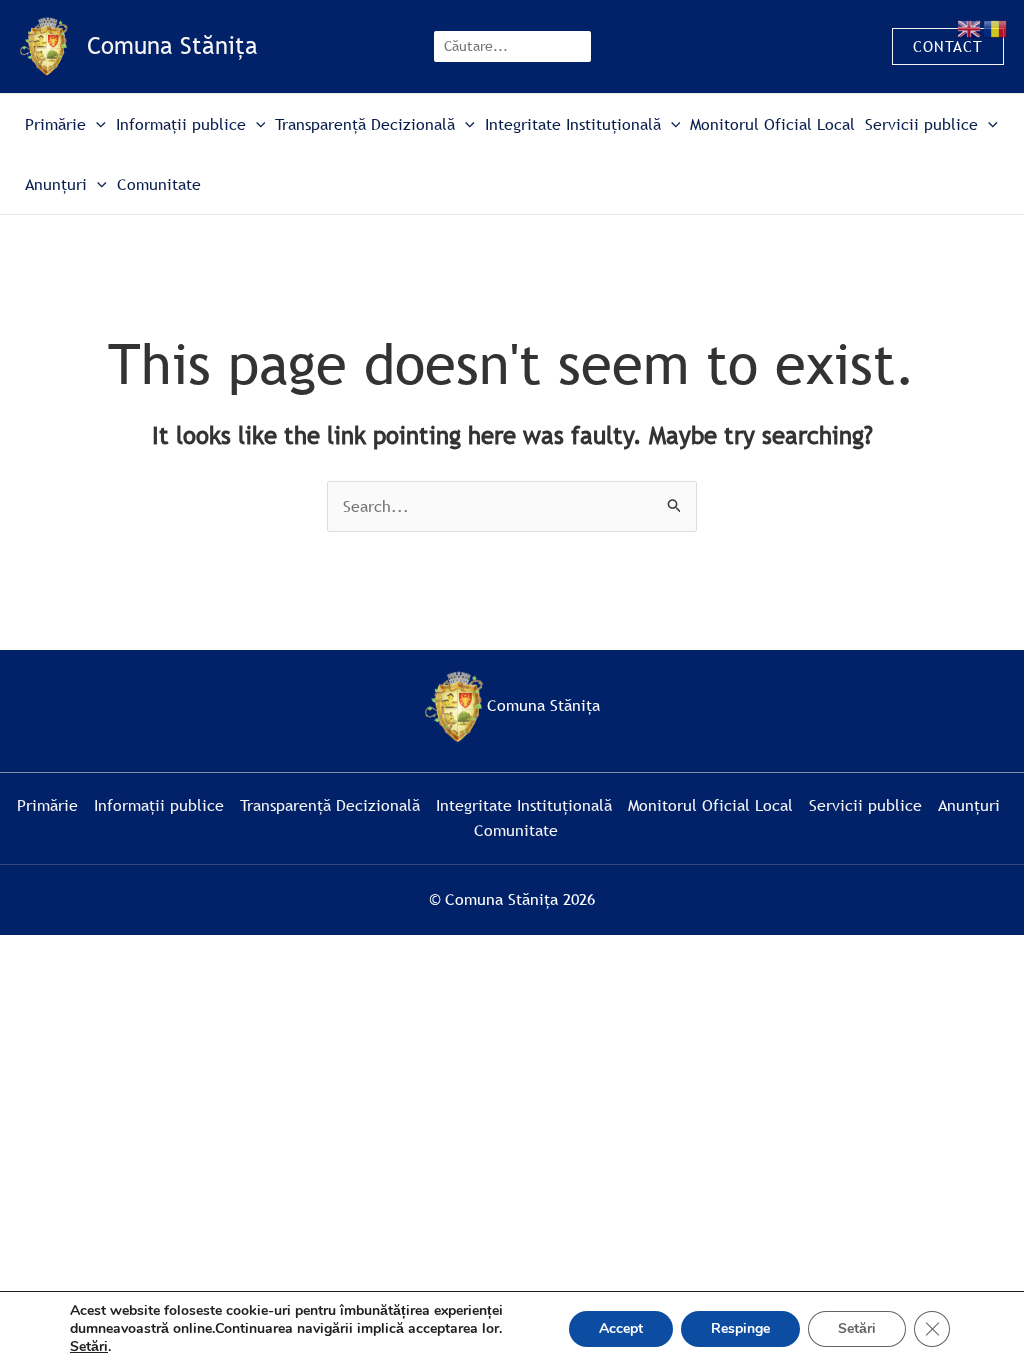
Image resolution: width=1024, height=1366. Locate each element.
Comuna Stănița (172, 45)
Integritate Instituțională (573, 124)
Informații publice (181, 124)
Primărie (55, 124)
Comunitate (159, 184)
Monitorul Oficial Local (772, 124)
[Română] (996, 27)
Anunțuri (56, 184)
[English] (970, 27)
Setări (89, 1347)
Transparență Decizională (365, 124)
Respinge (740, 1328)
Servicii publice (921, 124)
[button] (948, 46)
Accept (621, 1328)
